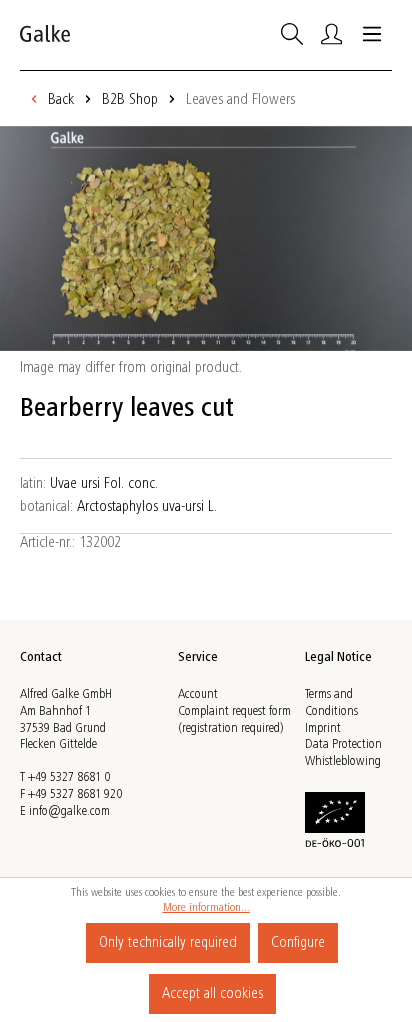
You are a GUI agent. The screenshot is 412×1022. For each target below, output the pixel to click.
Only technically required (168, 943)
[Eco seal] (335, 818)
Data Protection (343, 745)
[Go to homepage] (45, 35)
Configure (298, 943)
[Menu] (372, 34)
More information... (206, 908)
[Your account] (332, 34)
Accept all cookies (212, 994)
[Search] (292, 34)
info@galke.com (69, 812)
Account (198, 695)
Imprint (323, 729)
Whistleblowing (343, 762)
